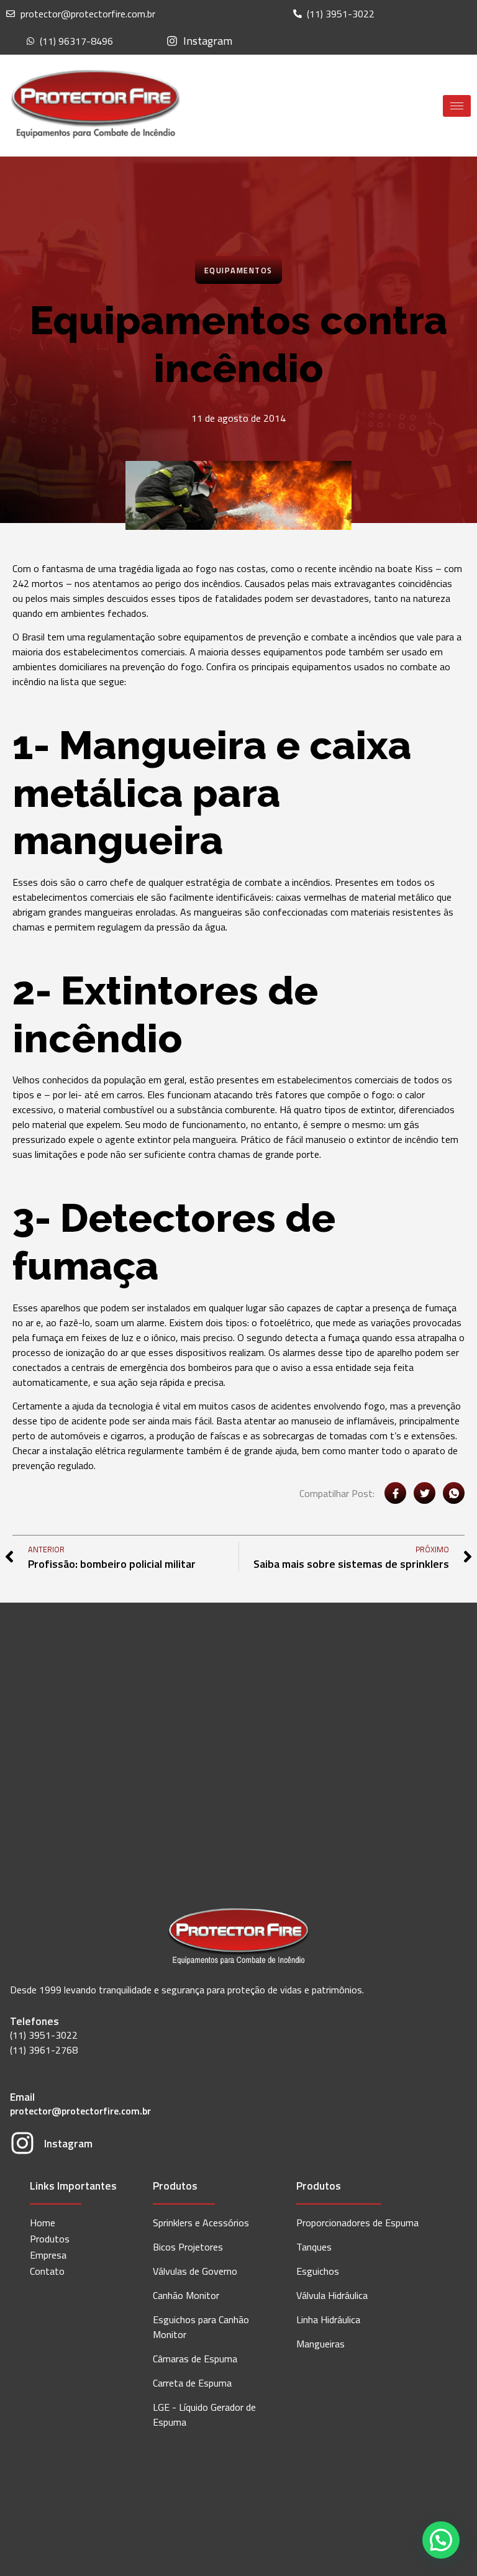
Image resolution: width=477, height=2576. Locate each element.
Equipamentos (238, 270)
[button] (441, 2540)
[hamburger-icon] (457, 106)
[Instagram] (22, 2145)
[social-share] (395, 1493)
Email (22, 2097)
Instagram (68, 2143)
